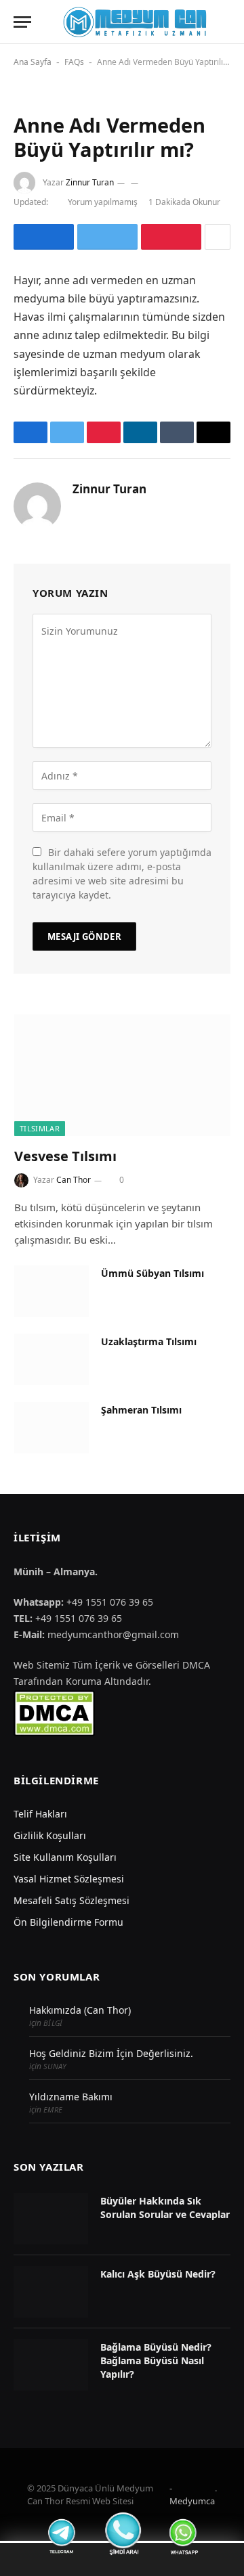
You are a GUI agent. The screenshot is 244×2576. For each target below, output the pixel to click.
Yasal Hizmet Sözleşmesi (69, 1879)
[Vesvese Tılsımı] (122, 1075)
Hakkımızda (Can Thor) (80, 2010)
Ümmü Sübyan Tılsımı (152, 1273)
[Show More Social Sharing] (218, 237)
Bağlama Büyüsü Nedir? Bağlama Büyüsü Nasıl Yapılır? (156, 2360)
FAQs (74, 62)
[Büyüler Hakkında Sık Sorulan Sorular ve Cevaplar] (51, 2219)
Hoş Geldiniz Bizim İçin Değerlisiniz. (111, 2053)
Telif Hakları (40, 1814)
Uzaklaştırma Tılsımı (149, 1341)
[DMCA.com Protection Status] (54, 1712)
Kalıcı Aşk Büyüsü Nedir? (158, 2274)
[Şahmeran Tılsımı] (52, 1428)
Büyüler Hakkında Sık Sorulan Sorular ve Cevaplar (165, 2208)
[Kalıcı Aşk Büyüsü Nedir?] (51, 2292)
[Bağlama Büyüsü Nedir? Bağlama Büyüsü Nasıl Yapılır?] (51, 2365)
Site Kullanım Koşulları (65, 1857)
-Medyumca (192, 2495)
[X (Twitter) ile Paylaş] (107, 237)
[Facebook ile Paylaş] (44, 237)
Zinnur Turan (90, 182)
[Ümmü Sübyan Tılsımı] (52, 1291)
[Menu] (22, 22)
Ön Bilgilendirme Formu (68, 1922)
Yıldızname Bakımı (71, 2097)
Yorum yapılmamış (103, 202)
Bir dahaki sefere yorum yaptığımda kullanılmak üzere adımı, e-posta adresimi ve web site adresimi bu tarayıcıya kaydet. (122, 874)
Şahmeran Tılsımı (141, 1410)
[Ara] (229, 22)
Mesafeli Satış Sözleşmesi (72, 1900)
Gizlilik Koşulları (50, 1835)
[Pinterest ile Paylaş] (171, 237)
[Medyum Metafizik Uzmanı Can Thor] (135, 22)
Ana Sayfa (33, 62)
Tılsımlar (40, 1128)
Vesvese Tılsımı (65, 1156)
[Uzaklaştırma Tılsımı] (52, 1359)
